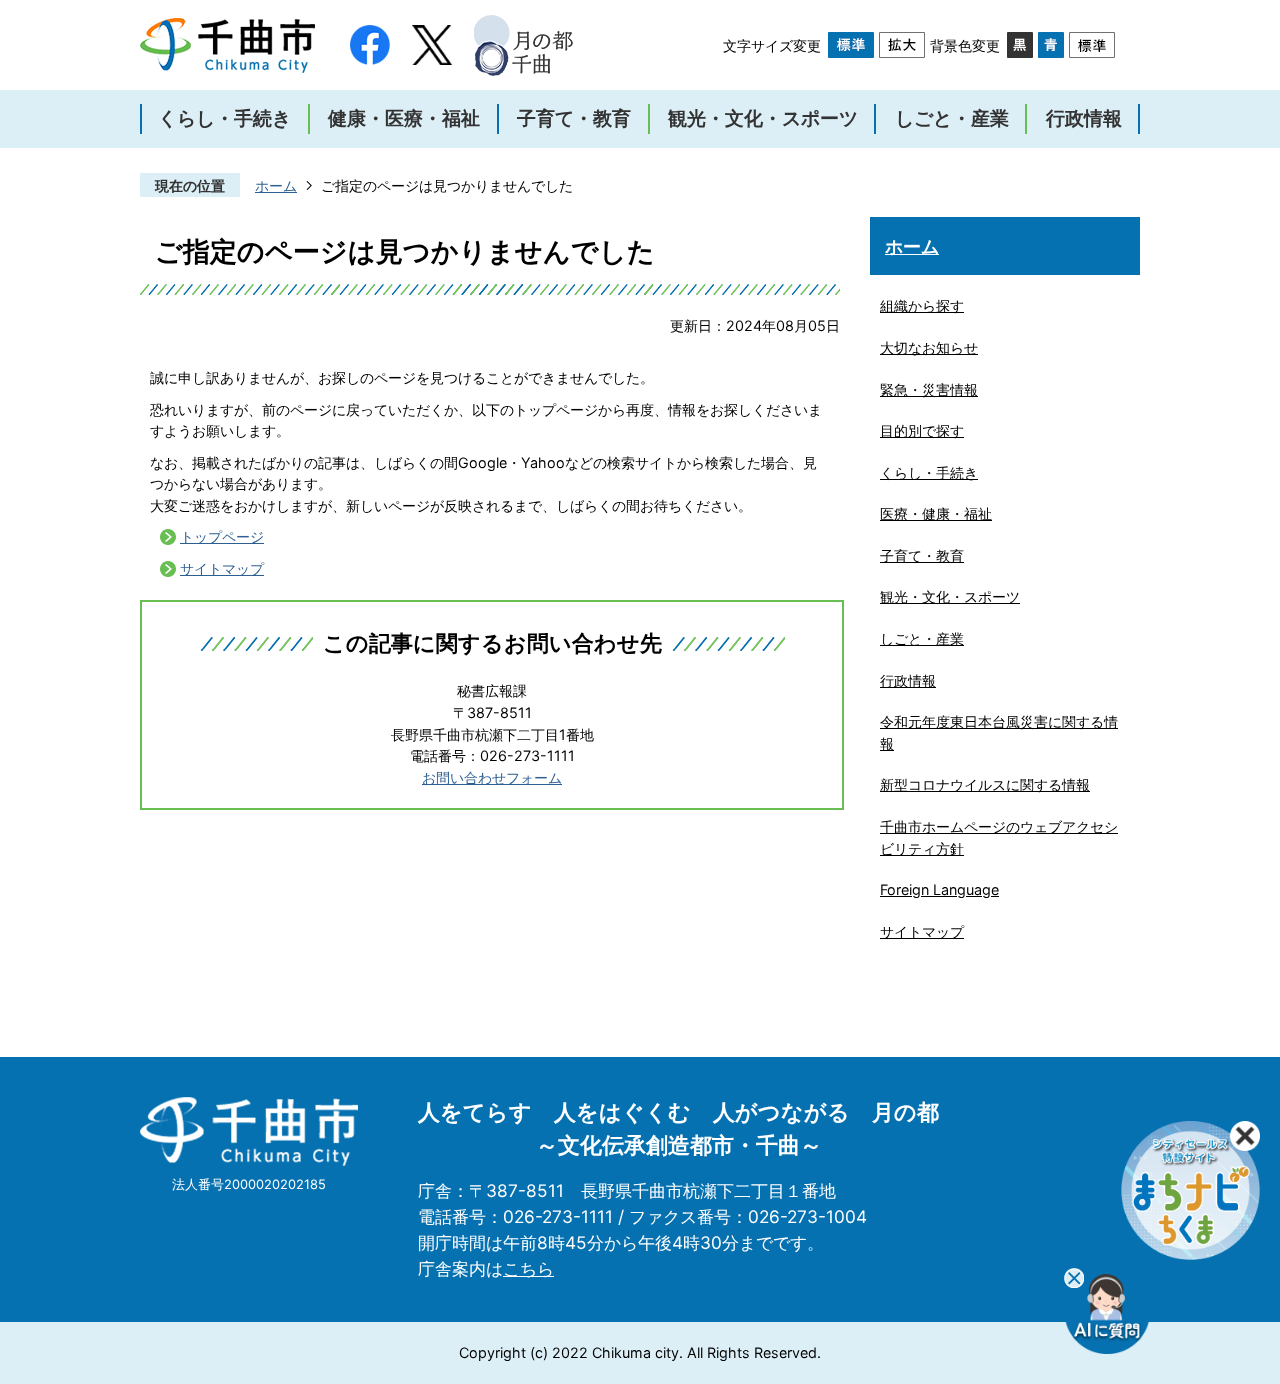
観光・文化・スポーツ (950, 596)
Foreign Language (939, 889)
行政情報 (908, 680)
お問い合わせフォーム (492, 777)
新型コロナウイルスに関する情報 (985, 784)
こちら (528, 1268)
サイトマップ (222, 568)
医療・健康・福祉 (936, 513)
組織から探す (922, 305)
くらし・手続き (929, 472)
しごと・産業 (922, 638)
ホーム (276, 185)
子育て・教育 (922, 555)
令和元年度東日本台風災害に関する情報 (999, 732)
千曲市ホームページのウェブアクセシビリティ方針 (999, 837)
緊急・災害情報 (929, 389)
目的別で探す (922, 430)
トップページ (222, 536)
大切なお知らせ (929, 347)
